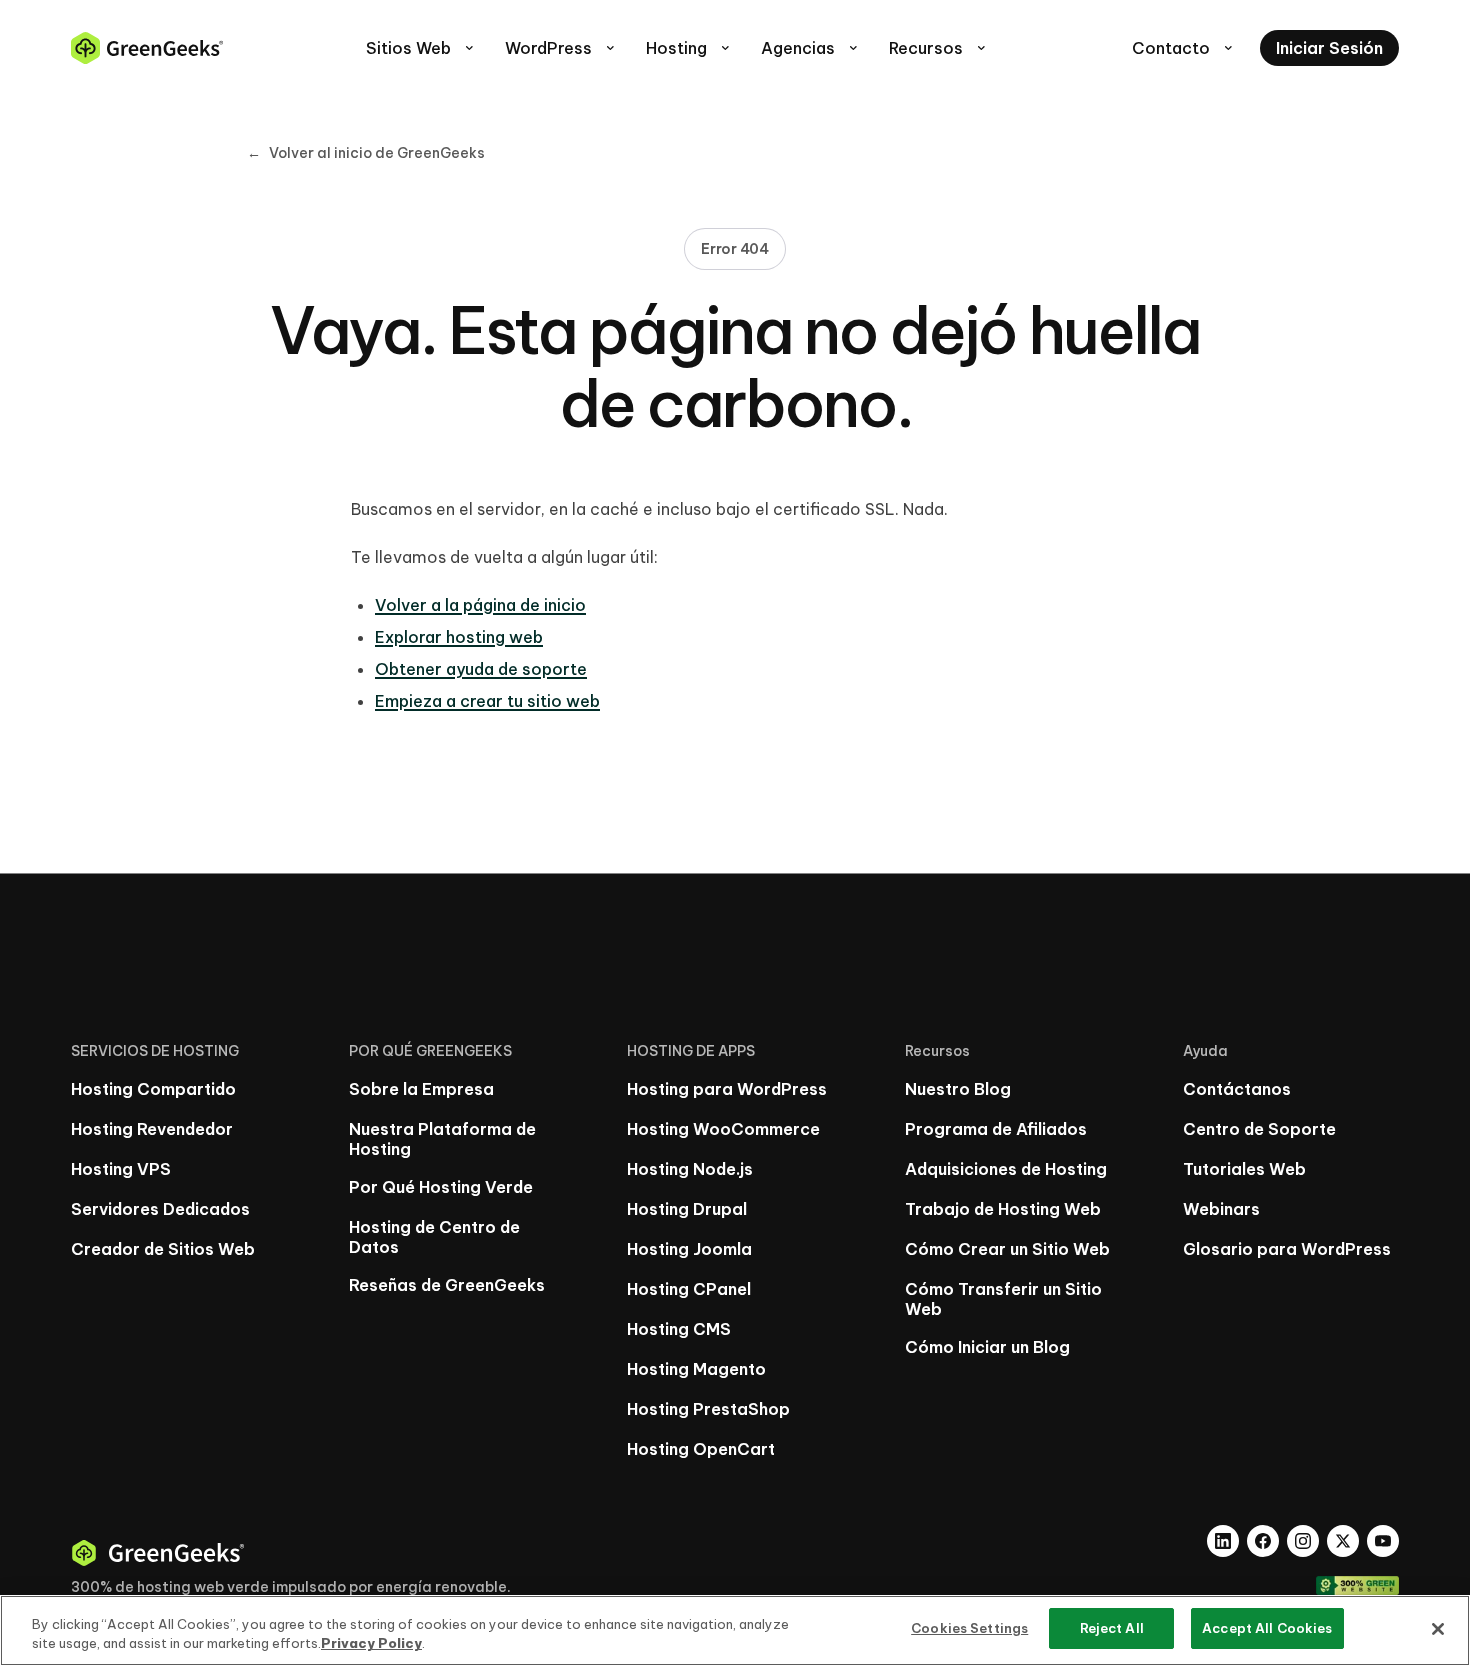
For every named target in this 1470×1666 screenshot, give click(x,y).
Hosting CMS (679, 1329)
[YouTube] (1383, 1541)
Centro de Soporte (1259, 1129)
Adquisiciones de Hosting (1006, 1169)
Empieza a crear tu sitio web (487, 701)
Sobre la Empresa (421, 1089)
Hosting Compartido (153, 1089)
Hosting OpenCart (701, 1449)
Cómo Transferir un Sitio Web (1003, 1299)
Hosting (689, 48)
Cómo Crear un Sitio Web (1007, 1249)
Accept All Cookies (1267, 1628)
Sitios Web (421, 48)
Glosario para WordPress (1287, 1249)
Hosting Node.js (690, 1169)
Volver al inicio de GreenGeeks (366, 153)
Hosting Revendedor (152, 1129)
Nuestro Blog (958, 1089)
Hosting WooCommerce (723, 1129)
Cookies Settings (969, 1628)
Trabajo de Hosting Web (1003, 1209)
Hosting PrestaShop (708, 1409)
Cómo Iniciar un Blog (987, 1347)
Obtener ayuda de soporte (481, 669)
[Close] (1438, 1629)
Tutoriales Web (1244, 1169)
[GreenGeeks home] (147, 48)
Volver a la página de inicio (480, 605)
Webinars (1221, 1209)
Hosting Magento (696, 1369)
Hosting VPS (121, 1169)
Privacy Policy (371, 1644)
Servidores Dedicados (160, 1209)
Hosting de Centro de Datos (434, 1237)
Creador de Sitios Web (163, 1249)
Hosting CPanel (689, 1289)
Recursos (939, 48)
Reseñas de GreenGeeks (447, 1285)
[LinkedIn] (1223, 1541)
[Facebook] (1263, 1541)
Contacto (1184, 48)
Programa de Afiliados (996, 1129)
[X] (1343, 1541)
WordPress (561, 48)
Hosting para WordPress (727, 1089)
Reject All (1112, 1628)
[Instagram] (1303, 1541)
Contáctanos (1237, 1089)
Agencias (811, 48)
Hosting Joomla (689, 1249)
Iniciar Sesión (1329, 48)
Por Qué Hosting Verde (441, 1187)
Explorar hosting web (459, 637)
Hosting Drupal (687, 1209)
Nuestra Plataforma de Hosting (442, 1139)
